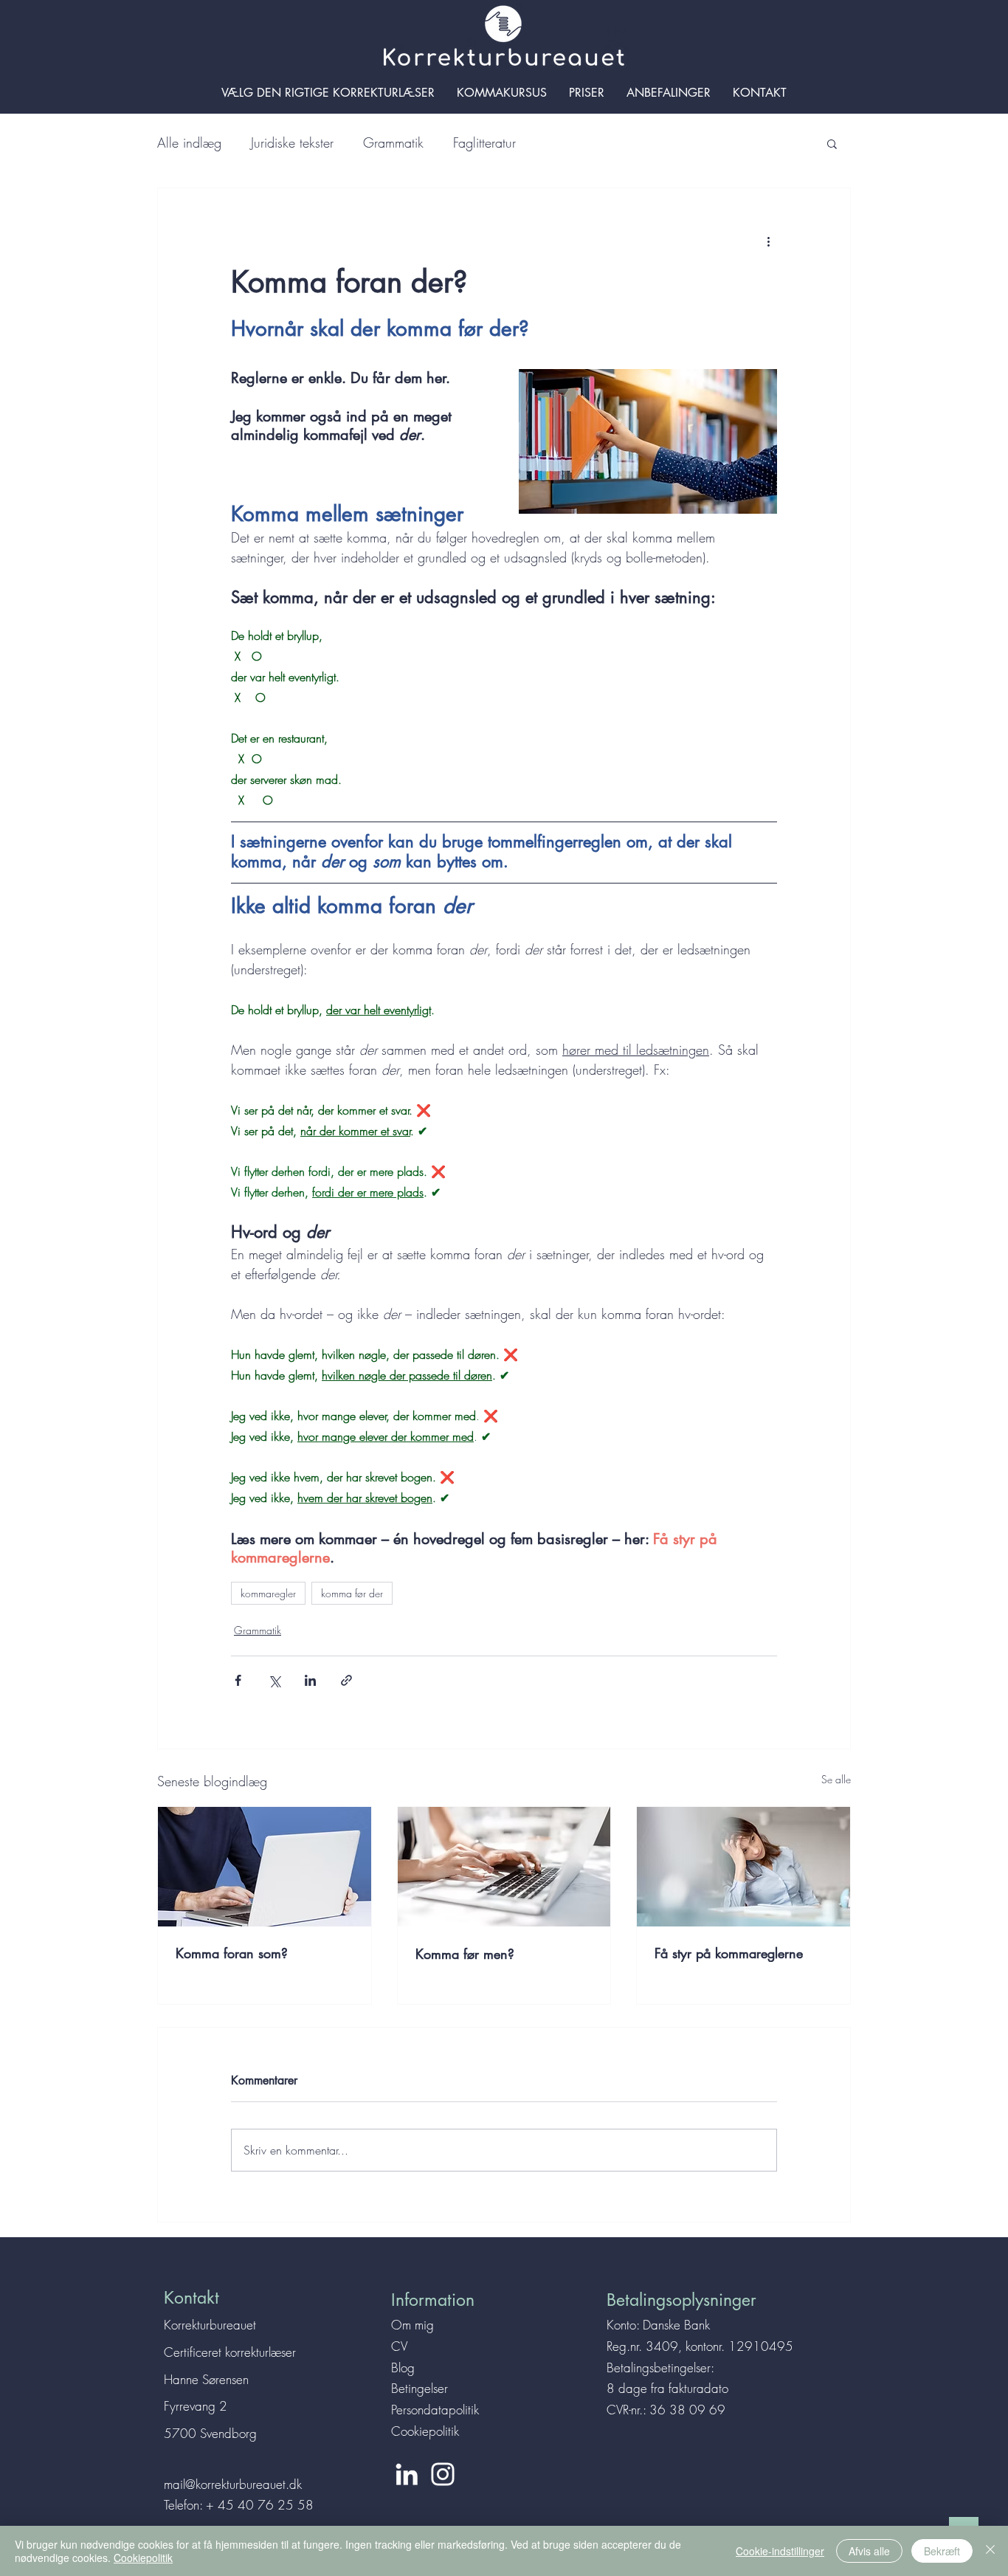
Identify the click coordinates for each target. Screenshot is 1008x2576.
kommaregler (268, 1593)
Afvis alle (869, 2551)
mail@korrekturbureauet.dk (233, 2484)
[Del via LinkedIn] (310, 1680)
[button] (832, 143)
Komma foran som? (232, 1953)
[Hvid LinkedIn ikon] (407, 2474)
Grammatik (393, 142)
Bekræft (942, 2551)
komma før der (352, 1593)
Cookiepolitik (425, 2431)
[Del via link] (346, 1680)
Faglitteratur (484, 142)
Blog (403, 2367)
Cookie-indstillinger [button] (780, 2551)
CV (399, 2346)
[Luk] (990, 2551)
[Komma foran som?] (265, 1867)
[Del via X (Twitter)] (274, 1680)
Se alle (836, 1779)
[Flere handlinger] (768, 241)
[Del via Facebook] (238, 1680)
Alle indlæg (189, 142)
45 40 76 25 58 (266, 2505)
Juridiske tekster (292, 142)
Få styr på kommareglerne (729, 1953)
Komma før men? (465, 1954)
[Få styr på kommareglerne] (743, 1867)
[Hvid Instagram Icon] (443, 2474)
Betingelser (420, 2388)
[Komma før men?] (504, 1867)
